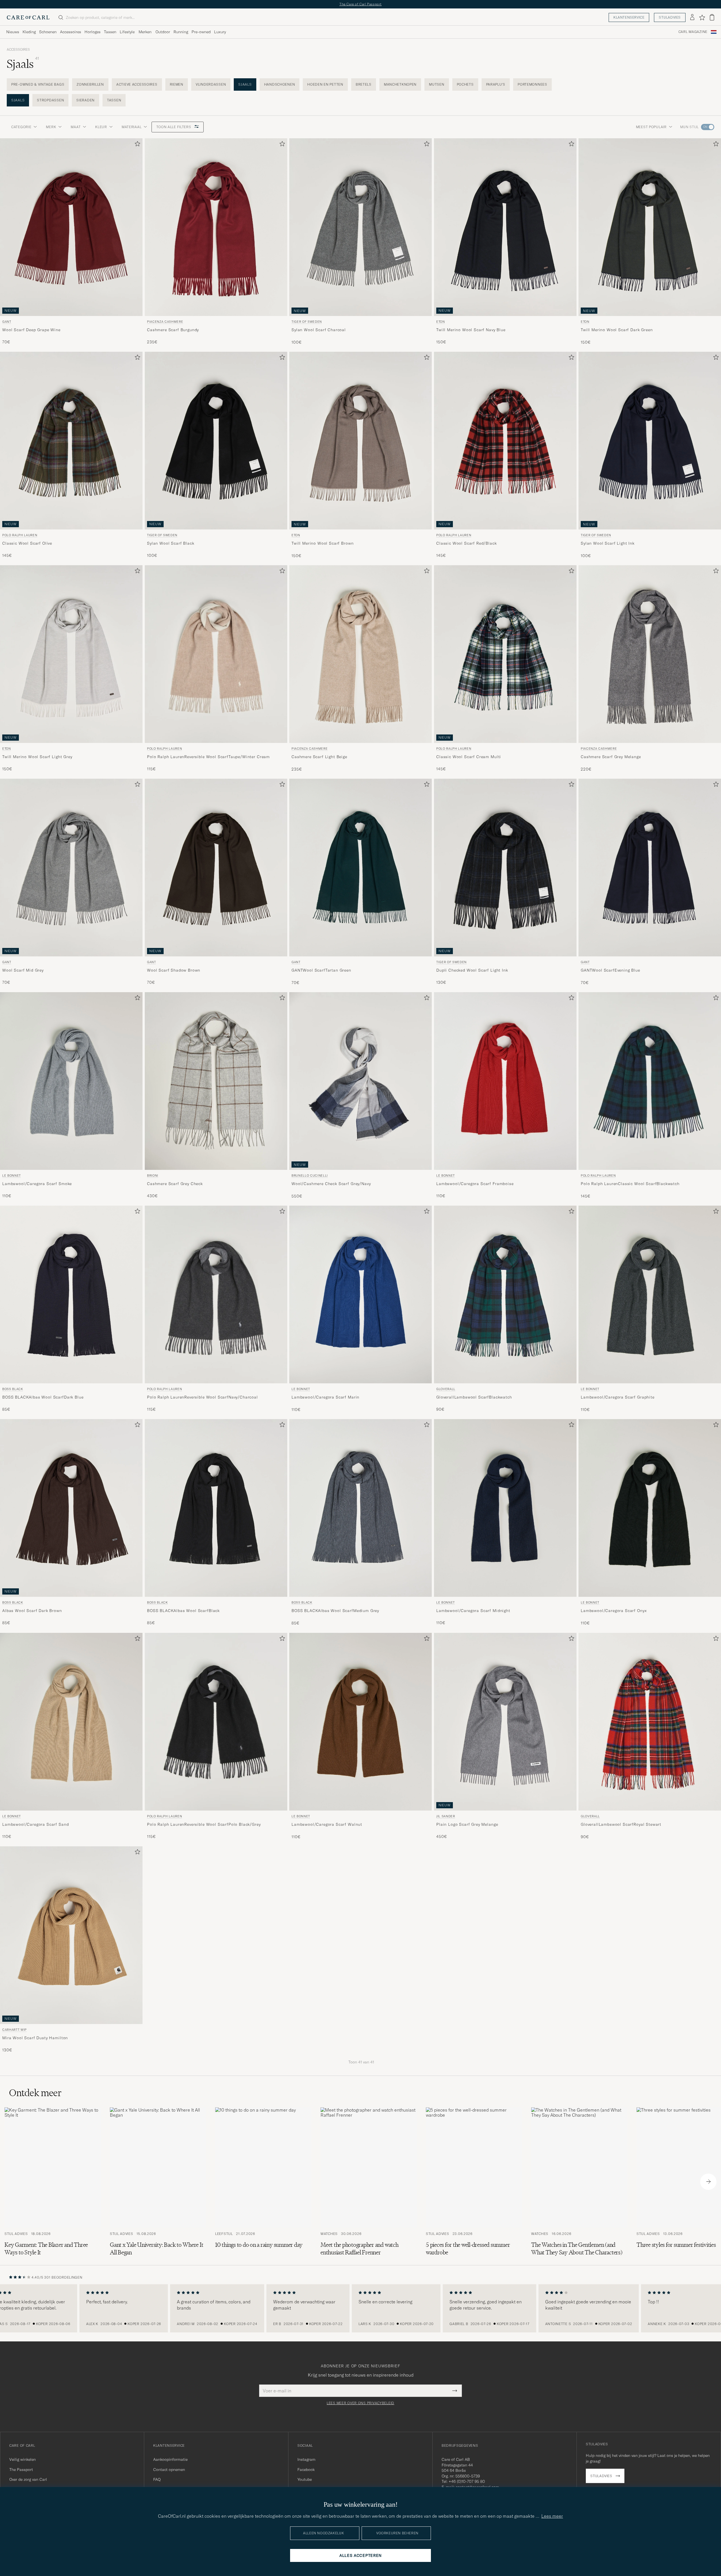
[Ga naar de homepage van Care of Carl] (28, 17)
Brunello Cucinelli (310, 1176)
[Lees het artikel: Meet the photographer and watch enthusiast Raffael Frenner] (369, 2182)
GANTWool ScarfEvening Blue (610, 970)
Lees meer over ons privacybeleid (360, 2403)
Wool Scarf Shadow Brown (174, 970)
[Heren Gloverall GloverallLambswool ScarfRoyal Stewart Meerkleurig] (650, 1722)
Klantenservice (629, 17)
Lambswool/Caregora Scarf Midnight (473, 1611)
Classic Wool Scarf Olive (27, 543)
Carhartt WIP (15, 2030)
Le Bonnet (12, 1176)
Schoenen (48, 32)
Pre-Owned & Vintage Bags (38, 84)
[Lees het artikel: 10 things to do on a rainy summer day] (263, 2182)
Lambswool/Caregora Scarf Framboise (475, 1184)
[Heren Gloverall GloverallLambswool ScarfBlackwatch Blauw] (505, 1294)
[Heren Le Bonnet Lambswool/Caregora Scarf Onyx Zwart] (650, 1508)
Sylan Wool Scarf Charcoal (319, 330)
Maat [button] (76, 127)
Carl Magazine (693, 32)
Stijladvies (670, 17)
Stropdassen (50, 100)
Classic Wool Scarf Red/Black (467, 543)
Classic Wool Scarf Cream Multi (469, 757)
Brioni (153, 1176)
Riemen (177, 84)
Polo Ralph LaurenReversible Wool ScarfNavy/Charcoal (202, 1397)
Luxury (220, 32)
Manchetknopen (400, 84)
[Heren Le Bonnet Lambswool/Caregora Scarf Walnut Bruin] (360, 1722)
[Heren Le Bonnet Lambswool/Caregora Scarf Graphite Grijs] (650, 1294)
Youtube (305, 2479)
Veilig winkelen (23, 2459)
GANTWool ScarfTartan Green (321, 970)
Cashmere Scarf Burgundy (173, 330)
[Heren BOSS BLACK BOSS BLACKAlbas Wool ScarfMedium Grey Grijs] (360, 1508)
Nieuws (13, 32)
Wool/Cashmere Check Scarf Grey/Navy (331, 1184)
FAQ (157, 2479)
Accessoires (71, 32)
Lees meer (552, 2516)
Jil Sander (446, 1816)
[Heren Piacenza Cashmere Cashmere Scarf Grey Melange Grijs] (650, 654)
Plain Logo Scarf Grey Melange (467, 1824)
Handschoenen (280, 84)
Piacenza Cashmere (165, 322)
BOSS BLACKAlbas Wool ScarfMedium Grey (335, 1611)
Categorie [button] (21, 127)
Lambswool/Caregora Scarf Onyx (614, 1611)
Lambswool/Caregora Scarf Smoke (37, 1184)
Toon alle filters (174, 127)
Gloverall (446, 1389)
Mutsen (437, 84)
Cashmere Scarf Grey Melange (611, 757)
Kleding (29, 32)
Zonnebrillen (90, 84)
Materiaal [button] (132, 127)
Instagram (306, 2459)
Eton (441, 322)
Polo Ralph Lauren (20, 535)
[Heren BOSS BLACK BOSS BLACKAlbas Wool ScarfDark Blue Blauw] (71, 1294)
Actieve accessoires (137, 84)
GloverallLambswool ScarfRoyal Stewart (621, 1824)
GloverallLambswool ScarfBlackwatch (474, 1397)
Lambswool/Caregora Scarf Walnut (327, 1824)
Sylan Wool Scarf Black (171, 543)
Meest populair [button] (651, 127)
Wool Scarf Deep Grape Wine (31, 330)
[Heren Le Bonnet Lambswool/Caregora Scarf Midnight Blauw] (505, 1508)
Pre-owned (201, 32)
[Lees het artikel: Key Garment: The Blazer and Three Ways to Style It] (53, 2182)
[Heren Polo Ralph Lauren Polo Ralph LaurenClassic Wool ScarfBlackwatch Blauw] (650, 1081)
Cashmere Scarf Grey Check (175, 1184)
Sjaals (245, 84)
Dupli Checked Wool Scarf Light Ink (472, 970)
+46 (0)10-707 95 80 (467, 2481)
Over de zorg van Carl (28, 2479)
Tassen (110, 32)
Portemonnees (532, 84)
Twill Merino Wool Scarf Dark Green (617, 330)
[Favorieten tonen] (702, 17)
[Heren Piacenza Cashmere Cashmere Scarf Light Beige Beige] (360, 654)
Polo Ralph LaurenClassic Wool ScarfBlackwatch (630, 1184)
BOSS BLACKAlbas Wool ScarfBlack (183, 1611)
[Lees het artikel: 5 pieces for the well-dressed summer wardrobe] (474, 2182)
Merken (145, 32)
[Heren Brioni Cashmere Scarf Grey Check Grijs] (216, 1081)
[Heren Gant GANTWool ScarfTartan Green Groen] (360, 868)
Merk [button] (51, 127)
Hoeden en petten (325, 84)
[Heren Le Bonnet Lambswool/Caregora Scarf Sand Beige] (71, 1722)
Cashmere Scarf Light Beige (319, 757)
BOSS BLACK (13, 1389)
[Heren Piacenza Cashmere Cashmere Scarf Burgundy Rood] (216, 227)
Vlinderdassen (211, 84)
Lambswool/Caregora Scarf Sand (35, 1824)
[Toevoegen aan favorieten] (136, 145)
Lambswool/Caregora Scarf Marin (325, 1397)
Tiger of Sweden (307, 322)
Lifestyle (127, 32)
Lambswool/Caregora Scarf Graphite (618, 1397)
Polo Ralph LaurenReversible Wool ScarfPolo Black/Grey (204, 1824)
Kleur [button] (101, 127)
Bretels (364, 84)
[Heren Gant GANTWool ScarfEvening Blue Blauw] (650, 868)
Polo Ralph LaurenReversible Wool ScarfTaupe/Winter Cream (208, 757)
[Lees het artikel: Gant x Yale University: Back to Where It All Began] (158, 2182)
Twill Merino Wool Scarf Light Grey (37, 757)
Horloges (93, 32)
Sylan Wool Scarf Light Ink (608, 543)
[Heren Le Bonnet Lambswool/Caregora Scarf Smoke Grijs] (71, 1081)
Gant (7, 322)
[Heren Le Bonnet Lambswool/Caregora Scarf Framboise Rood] (505, 1081)
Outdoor (163, 32)
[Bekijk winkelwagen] (712, 17)
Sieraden (85, 100)
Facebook (306, 2470)
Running (181, 32)
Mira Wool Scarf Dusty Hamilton (35, 2038)
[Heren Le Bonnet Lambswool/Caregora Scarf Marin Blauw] (360, 1294)
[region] (360, 2308)
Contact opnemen (169, 2470)
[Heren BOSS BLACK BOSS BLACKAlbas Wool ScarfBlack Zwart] (216, 1508)
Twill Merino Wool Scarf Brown (322, 543)
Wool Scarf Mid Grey (23, 970)
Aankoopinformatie (170, 2459)
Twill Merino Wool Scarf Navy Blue (471, 330)
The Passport (21, 2470)
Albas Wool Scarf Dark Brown (32, 1611)
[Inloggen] (692, 17)
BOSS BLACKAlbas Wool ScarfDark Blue (43, 1397)
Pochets (465, 84)
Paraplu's (496, 84)
